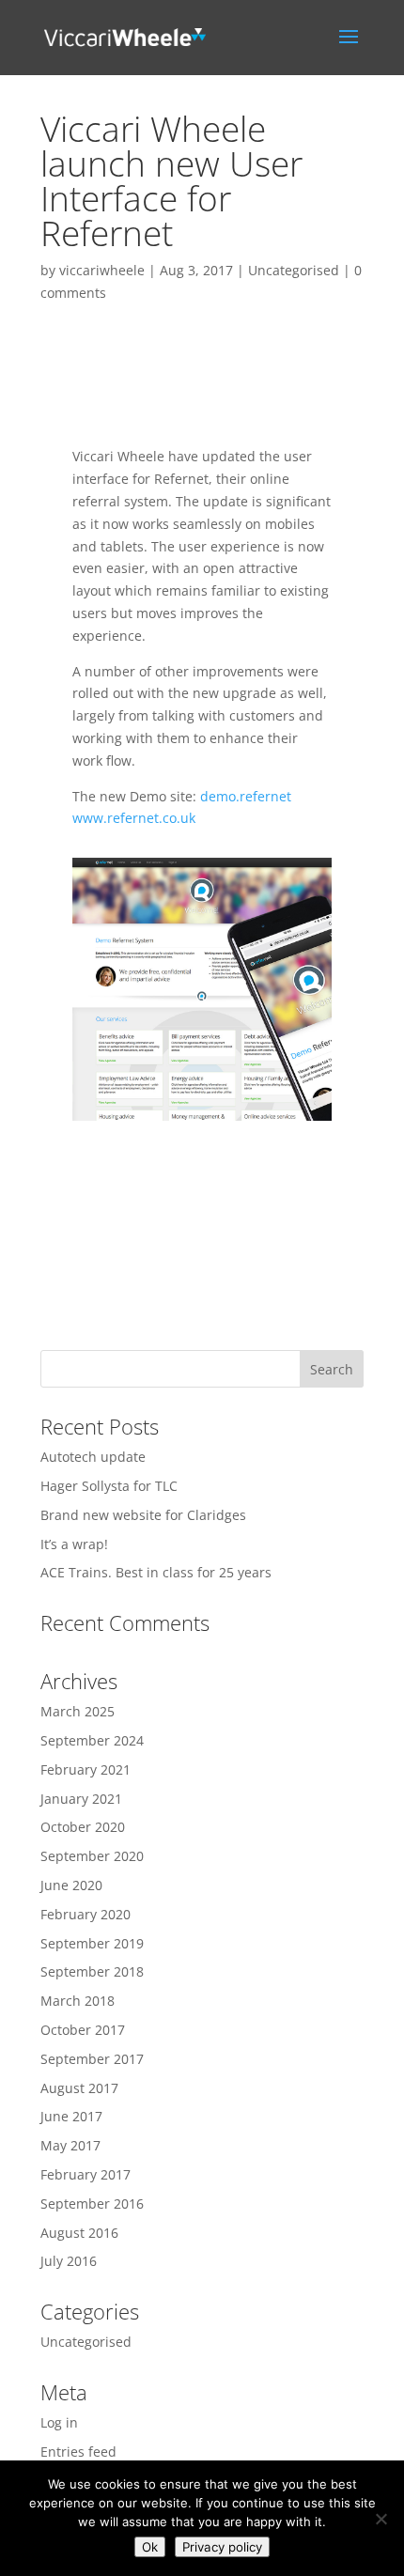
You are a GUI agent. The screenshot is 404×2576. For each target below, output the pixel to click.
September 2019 (92, 1943)
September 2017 (92, 2059)
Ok (150, 2547)
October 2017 (83, 2030)
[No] (381, 2519)
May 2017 (70, 2145)
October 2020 (83, 1827)
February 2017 (85, 2174)
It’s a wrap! (74, 1544)
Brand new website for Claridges (143, 1515)
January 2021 (81, 1799)
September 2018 (92, 1971)
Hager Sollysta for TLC (109, 1486)
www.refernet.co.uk (134, 818)
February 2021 (85, 1769)
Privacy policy (222, 2547)
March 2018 (78, 2001)
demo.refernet (246, 796)
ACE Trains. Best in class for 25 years (156, 1572)
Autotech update (93, 1457)
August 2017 (79, 2088)
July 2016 (69, 2261)
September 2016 (92, 2204)
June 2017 (71, 2116)
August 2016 (79, 2233)
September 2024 (92, 1740)
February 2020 (85, 1914)
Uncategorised (294, 270)
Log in (59, 2422)
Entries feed (78, 2452)
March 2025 (78, 1711)
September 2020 (92, 1856)
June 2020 (71, 1885)
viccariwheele (102, 270)
